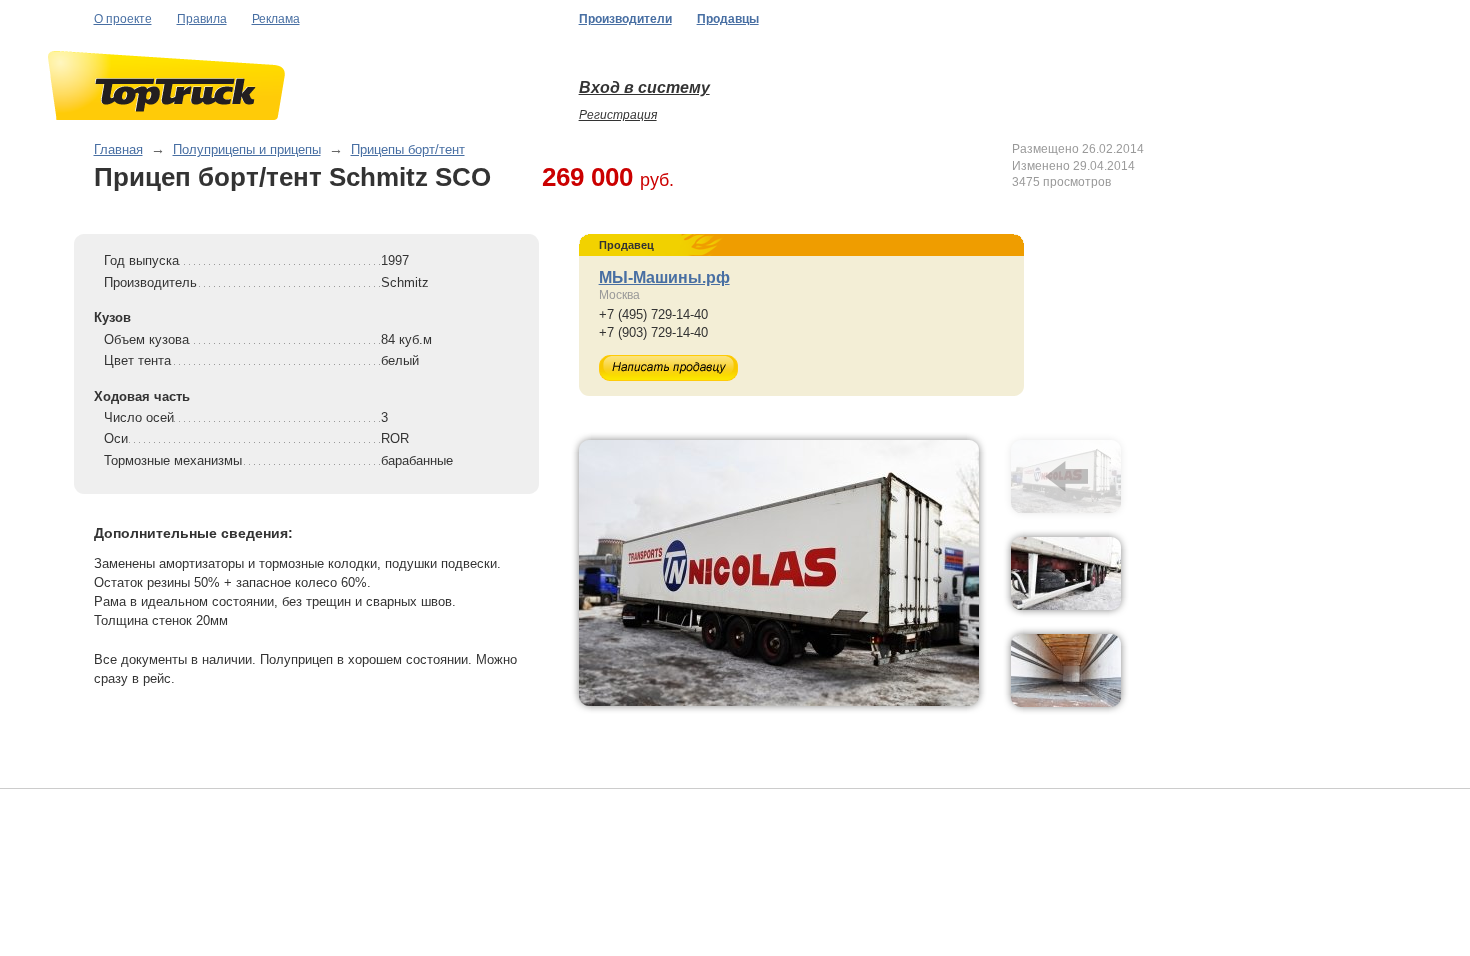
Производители (625, 19)
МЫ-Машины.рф (664, 277)
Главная (118, 149)
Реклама (276, 19)
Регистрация (618, 115)
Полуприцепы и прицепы (247, 149)
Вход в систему (644, 87)
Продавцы (728, 19)
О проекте (123, 19)
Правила (202, 19)
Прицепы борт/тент (408, 149)
